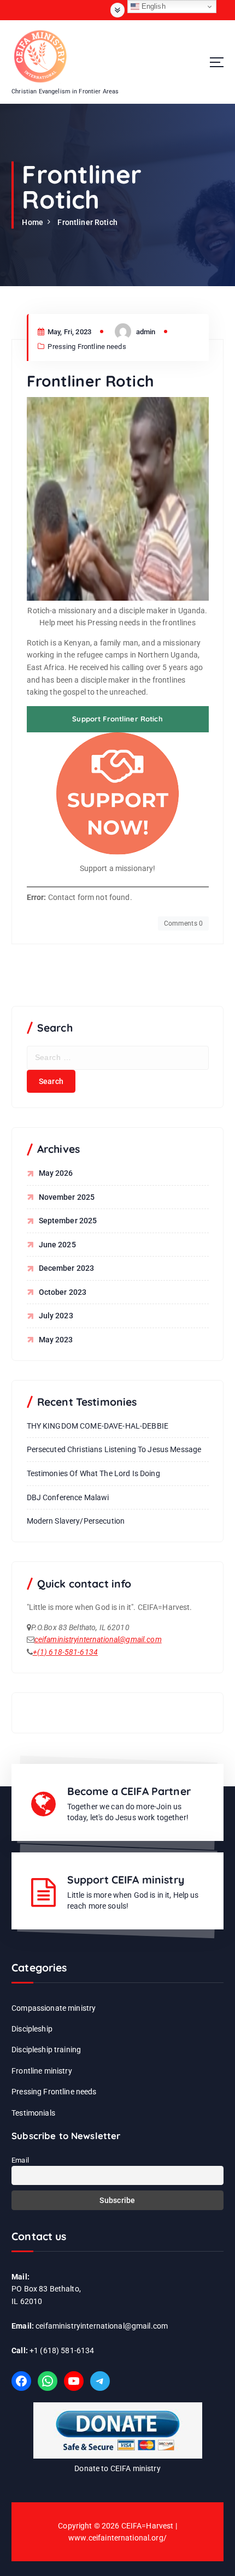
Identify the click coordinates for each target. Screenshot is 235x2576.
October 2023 (63, 1292)
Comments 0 (183, 923)
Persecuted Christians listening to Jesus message (114, 1449)
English (152, 6)
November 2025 (67, 1197)
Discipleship (32, 2029)
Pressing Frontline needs (87, 347)
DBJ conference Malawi (68, 1497)
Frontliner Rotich (87, 222)
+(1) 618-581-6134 (65, 1652)
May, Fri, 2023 (69, 332)
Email (20, 2160)
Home (33, 222)
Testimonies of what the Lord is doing (93, 1473)
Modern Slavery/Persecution (76, 1521)
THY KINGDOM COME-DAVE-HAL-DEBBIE (98, 1426)
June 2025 (57, 1245)
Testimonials (33, 2113)
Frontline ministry (42, 2071)
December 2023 (67, 1268)
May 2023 (56, 1340)
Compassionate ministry (54, 2008)
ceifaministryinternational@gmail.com (98, 1639)
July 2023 (56, 1316)
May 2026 (56, 1173)
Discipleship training (46, 2050)
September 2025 (68, 1221)
